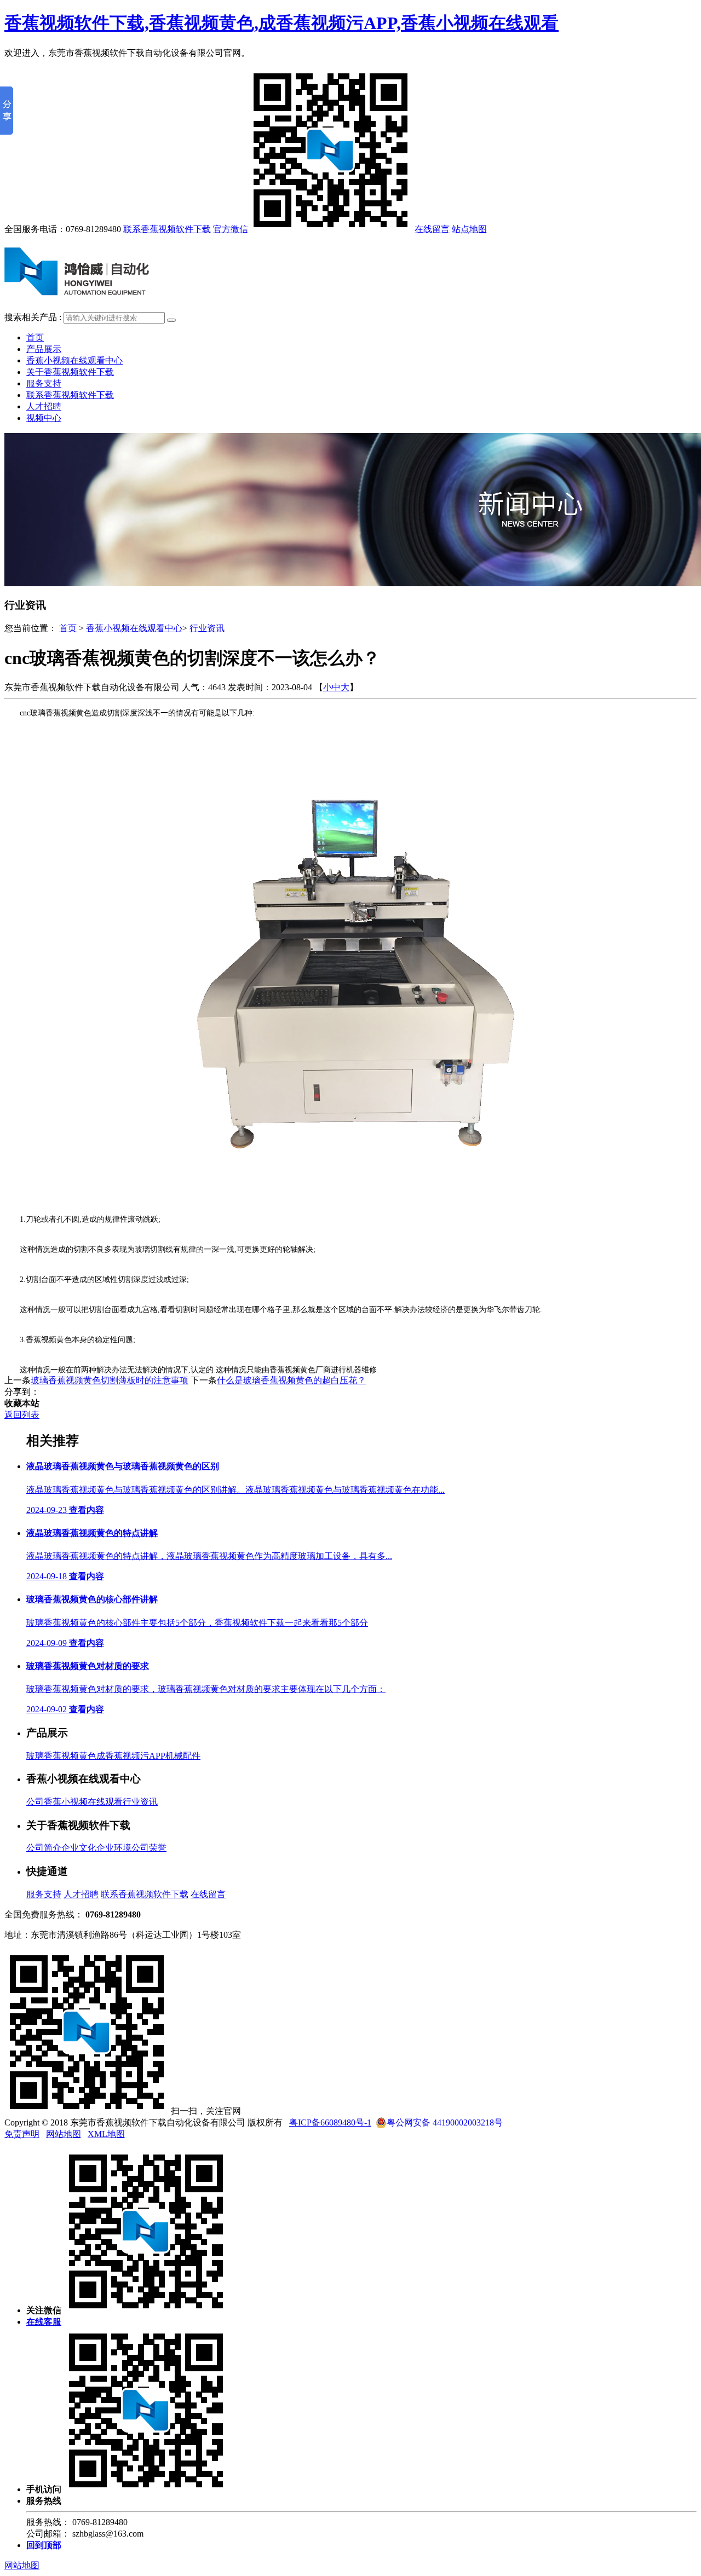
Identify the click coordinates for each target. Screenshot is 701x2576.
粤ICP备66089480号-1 (330, 2122)
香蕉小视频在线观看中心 (74, 360)
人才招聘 (44, 406)
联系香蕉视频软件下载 (167, 229)
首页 (35, 337)
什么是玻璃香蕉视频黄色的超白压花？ (291, 1380)
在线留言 (432, 229)
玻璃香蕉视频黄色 (61, 1756)
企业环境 (114, 1848)
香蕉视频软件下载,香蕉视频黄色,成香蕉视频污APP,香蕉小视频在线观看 (281, 23)
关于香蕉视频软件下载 (70, 372)
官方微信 (231, 229)
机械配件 (183, 1756)
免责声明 (22, 2134)
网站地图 (64, 2134)
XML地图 (106, 2134)
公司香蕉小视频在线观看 (74, 1802)
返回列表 (22, 1415)
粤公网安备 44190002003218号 (445, 2122)
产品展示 (44, 349)
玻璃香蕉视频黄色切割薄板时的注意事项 (110, 1380)
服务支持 (44, 383)
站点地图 (469, 229)
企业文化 (79, 1848)
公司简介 (44, 1848)
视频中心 (44, 418)
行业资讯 (207, 628)
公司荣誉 (149, 1848)
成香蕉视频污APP (131, 1756)
